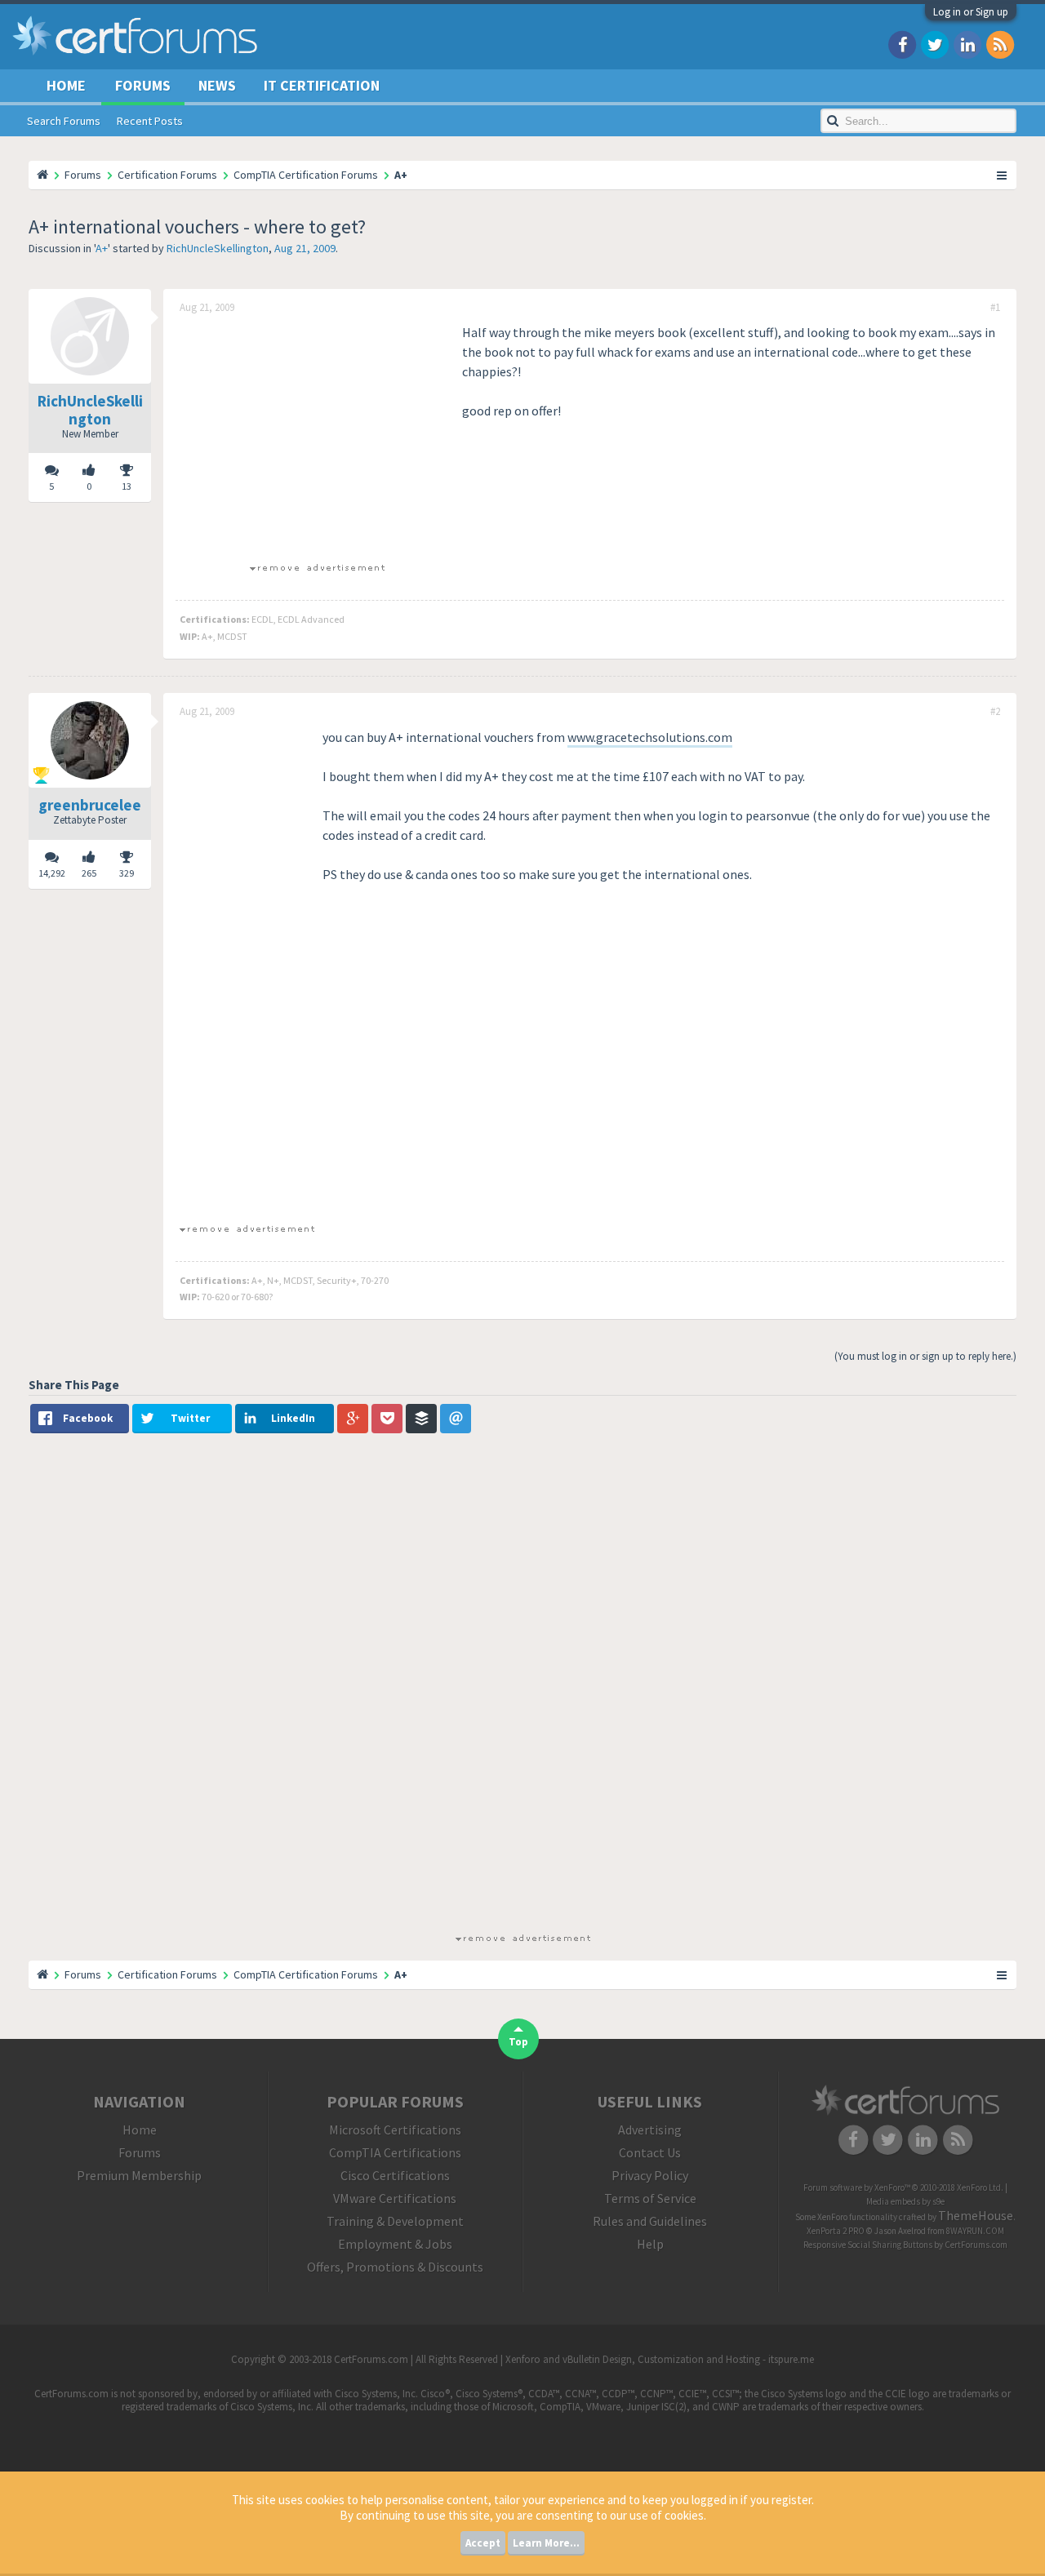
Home (66, 85)
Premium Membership (139, 2175)
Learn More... (546, 2543)
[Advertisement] (317, 437)
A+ (102, 248)
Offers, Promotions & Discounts (395, 2267)
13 (127, 486)
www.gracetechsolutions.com (650, 737)
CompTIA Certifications (395, 2152)
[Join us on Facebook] (902, 44)
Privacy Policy (650, 2175)
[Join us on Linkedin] (967, 44)
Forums (143, 85)
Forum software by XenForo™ (903, 2187)
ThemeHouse (976, 2215)
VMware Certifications (395, 2198)
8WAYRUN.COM (975, 2231)
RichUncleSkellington (218, 248)
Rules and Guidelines (650, 2221)
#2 (995, 712)
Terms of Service (650, 2198)
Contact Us (650, 2152)
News (217, 85)
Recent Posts (150, 121)
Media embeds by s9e (905, 2201)
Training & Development (395, 2221)
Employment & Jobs (395, 2244)
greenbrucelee (90, 805)
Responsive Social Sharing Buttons (868, 2245)
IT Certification (322, 85)
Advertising (650, 2130)
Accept (483, 2543)
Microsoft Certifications (395, 2130)
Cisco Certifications (395, 2175)
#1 (995, 308)
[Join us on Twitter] (935, 44)
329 (127, 873)
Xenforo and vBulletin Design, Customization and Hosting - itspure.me (660, 2359)
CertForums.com (976, 2245)
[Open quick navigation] (1003, 175)
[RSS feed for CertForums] (1000, 44)
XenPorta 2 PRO (836, 2231)
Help (650, 2244)
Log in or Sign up (971, 12)
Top (518, 2042)
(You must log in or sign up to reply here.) (925, 1356)
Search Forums (64, 121)
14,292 (52, 873)
